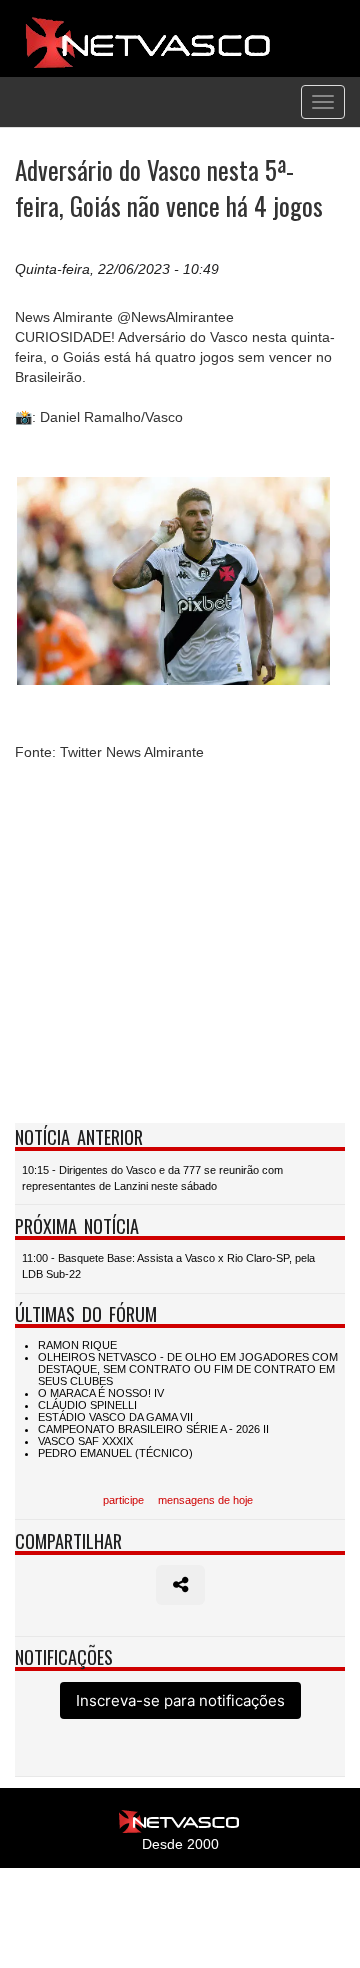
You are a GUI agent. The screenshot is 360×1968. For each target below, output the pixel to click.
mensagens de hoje (205, 1500)
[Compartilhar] (180, 1585)
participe (123, 1500)
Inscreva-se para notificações (180, 1700)
